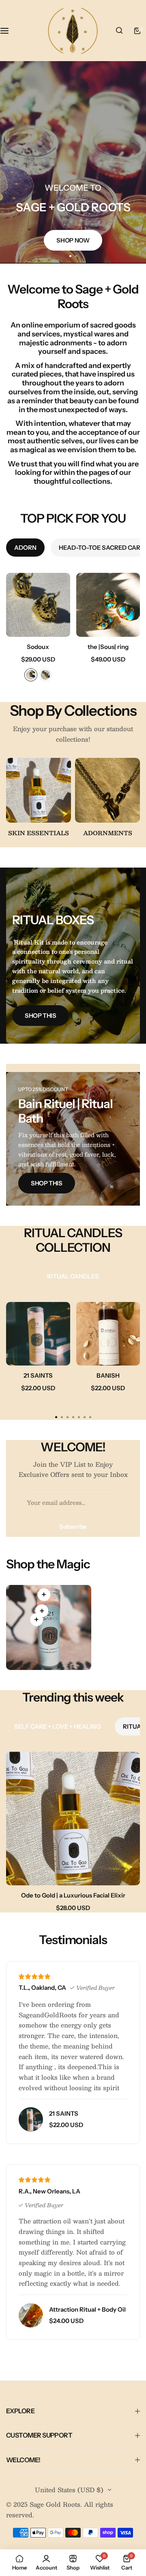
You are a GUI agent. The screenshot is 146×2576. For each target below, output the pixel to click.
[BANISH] (108, 1334)
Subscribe (73, 1526)
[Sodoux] (38, 605)
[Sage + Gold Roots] (73, 31)
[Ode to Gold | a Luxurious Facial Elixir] (73, 1819)
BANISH (108, 1375)
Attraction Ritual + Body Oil (87, 2309)
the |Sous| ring (108, 647)
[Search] (119, 31)
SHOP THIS (41, 1016)
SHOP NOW (73, 241)
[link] (44, 1595)
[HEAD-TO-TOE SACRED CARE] (39, 790)
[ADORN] (107, 790)
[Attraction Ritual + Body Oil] (31, 2315)
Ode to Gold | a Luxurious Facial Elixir (73, 1895)
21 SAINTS (38, 1375)
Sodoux (38, 647)
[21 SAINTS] (38, 1334)
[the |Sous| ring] (108, 605)
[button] (76, 256)
